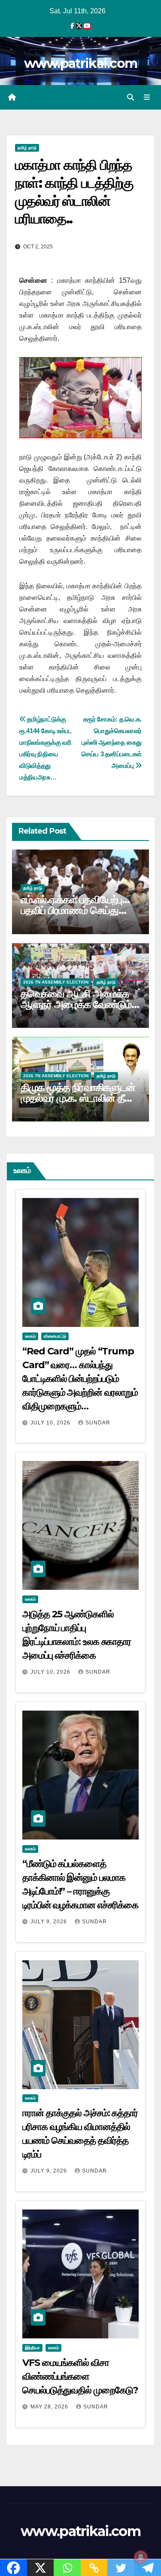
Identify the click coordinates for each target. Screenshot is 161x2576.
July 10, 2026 (51, 1423)
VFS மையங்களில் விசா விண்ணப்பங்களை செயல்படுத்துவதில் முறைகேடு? (80, 2376)
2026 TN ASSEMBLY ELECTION (56, 982)
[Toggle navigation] (147, 98)
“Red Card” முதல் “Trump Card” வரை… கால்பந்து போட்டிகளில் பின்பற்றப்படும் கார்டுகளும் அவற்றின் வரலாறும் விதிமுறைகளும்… (80, 1379)
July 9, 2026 (50, 1922)
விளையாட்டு (55, 1336)
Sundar (98, 1423)
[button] (131, 97)
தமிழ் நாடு (27, 148)
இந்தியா (32, 2348)
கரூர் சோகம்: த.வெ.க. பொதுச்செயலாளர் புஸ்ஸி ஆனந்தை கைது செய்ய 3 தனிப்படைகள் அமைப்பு (112, 742)
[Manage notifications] (141, 2557)
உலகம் (30, 1336)
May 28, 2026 (50, 2407)
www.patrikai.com (81, 63)
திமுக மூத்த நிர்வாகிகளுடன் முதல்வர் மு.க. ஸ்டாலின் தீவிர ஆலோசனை (79, 1098)
